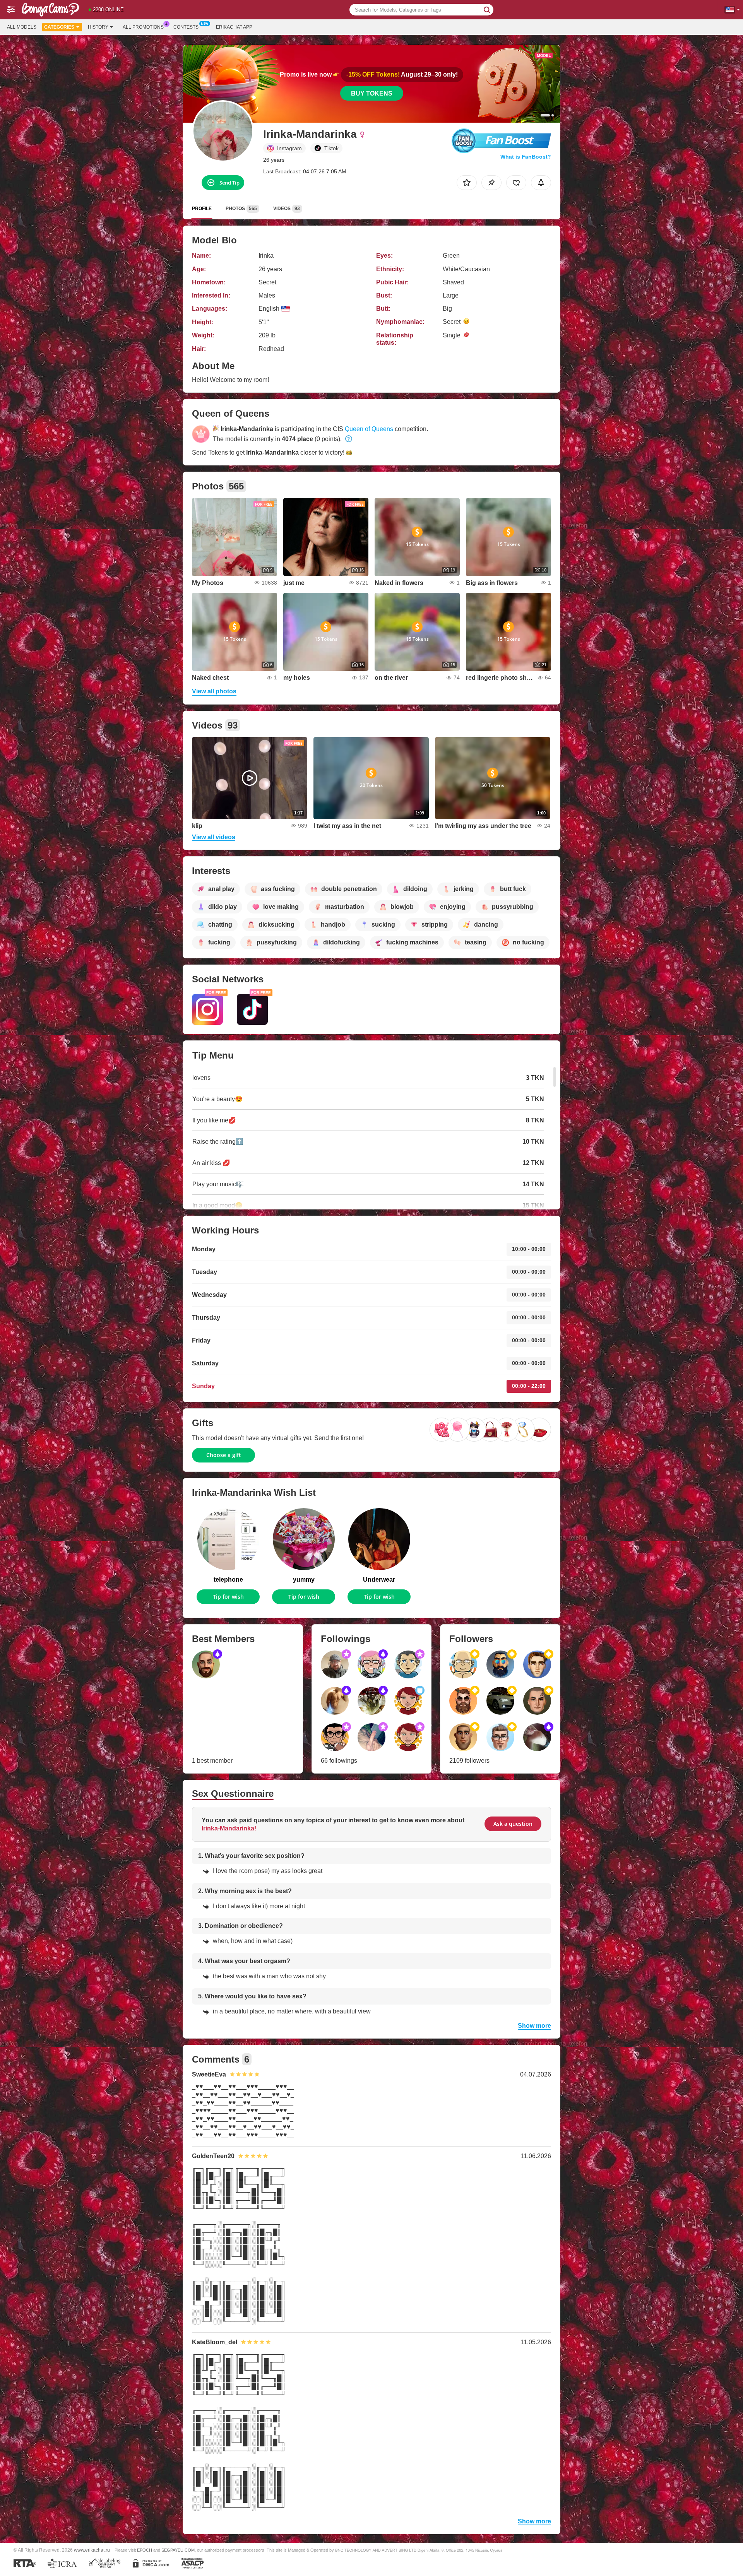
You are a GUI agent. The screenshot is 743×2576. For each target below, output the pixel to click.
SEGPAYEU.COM (178, 2550)
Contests (186, 27)
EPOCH (145, 2550)
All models (22, 27)
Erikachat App (234, 27)
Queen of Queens (369, 429)
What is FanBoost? (526, 157)
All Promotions (143, 27)
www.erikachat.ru (92, 2550)
